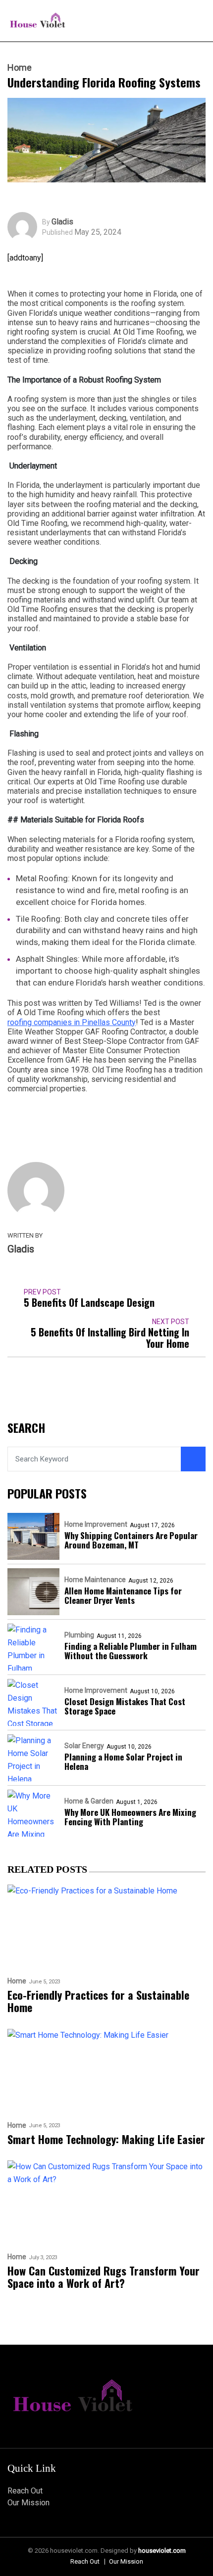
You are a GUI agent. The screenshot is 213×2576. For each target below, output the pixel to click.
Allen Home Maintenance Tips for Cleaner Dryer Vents (123, 1595)
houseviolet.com (162, 2551)
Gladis (62, 222)
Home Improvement (96, 1524)
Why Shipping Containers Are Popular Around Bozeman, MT (131, 1540)
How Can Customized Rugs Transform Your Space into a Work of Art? (104, 2277)
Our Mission (28, 2503)
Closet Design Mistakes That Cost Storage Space (125, 1706)
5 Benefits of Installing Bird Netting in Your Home (110, 1338)
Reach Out (25, 2491)
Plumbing (79, 1635)
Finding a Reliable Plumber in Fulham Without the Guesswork (131, 1651)
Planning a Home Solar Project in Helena (123, 1761)
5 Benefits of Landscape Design (89, 1303)
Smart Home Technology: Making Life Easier (106, 2139)
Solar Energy (84, 1746)
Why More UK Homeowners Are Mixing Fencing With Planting (130, 1817)
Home (20, 68)
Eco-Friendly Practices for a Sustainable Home (98, 2001)
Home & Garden (89, 1801)
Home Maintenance (95, 1580)
